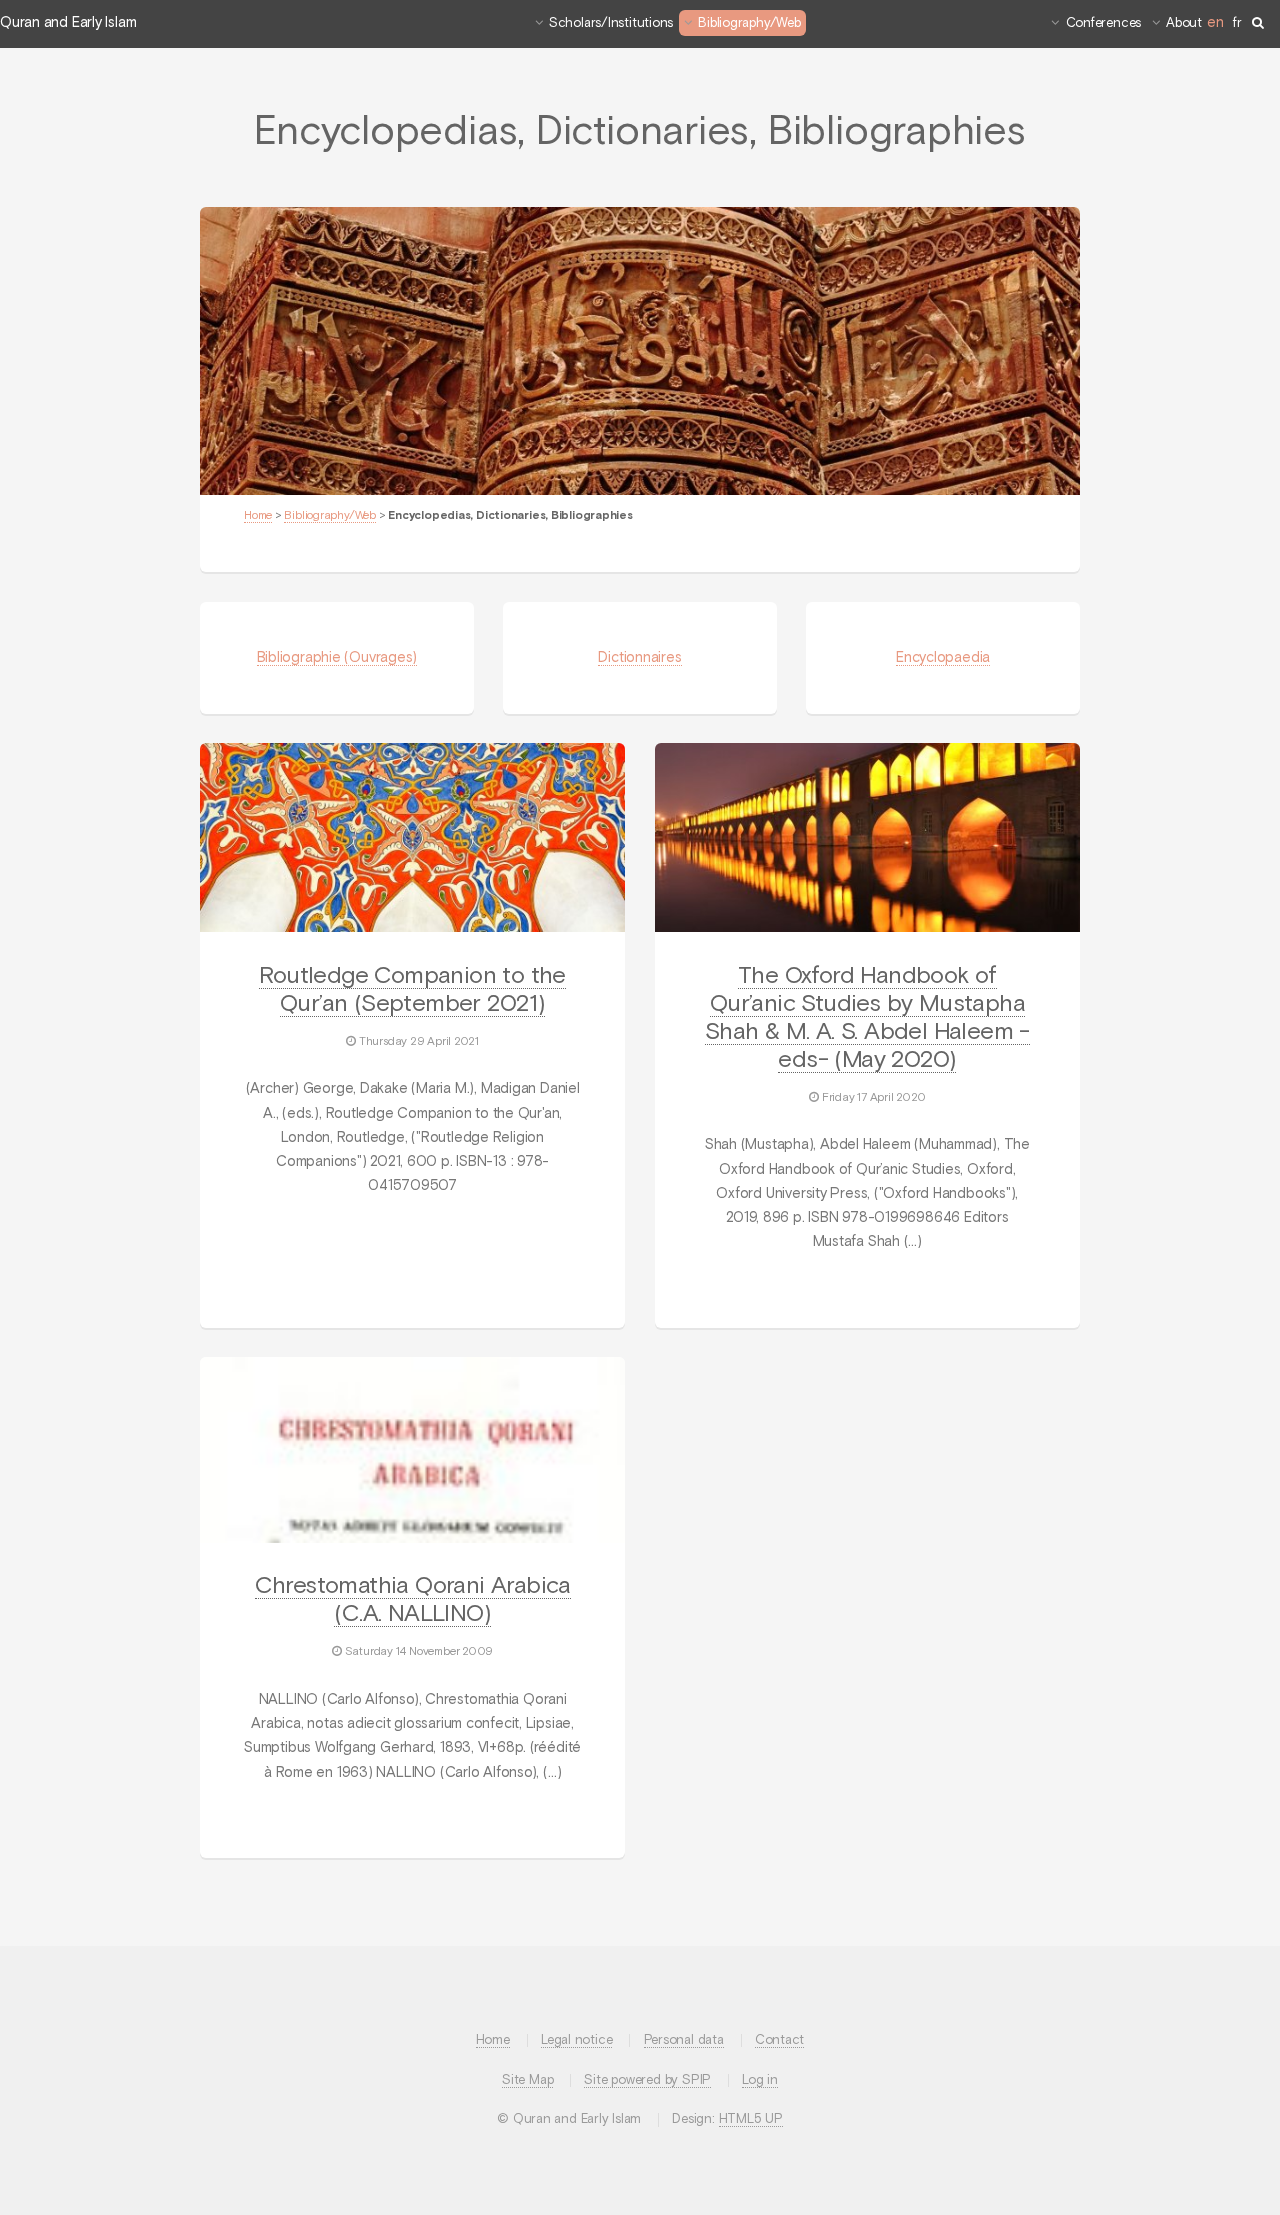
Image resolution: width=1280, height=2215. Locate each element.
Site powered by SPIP (647, 2080)
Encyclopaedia (943, 658)
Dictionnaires (639, 658)
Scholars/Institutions (611, 23)
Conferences (1104, 23)
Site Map (527, 2080)
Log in (760, 2080)
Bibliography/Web (749, 23)
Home (258, 516)
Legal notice (576, 2040)
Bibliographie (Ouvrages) (337, 658)
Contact (779, 2040)
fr (1237, 23)
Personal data (684, 2040)
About (1184, 23)
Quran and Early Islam (68, 23)
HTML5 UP (751, 2119)
